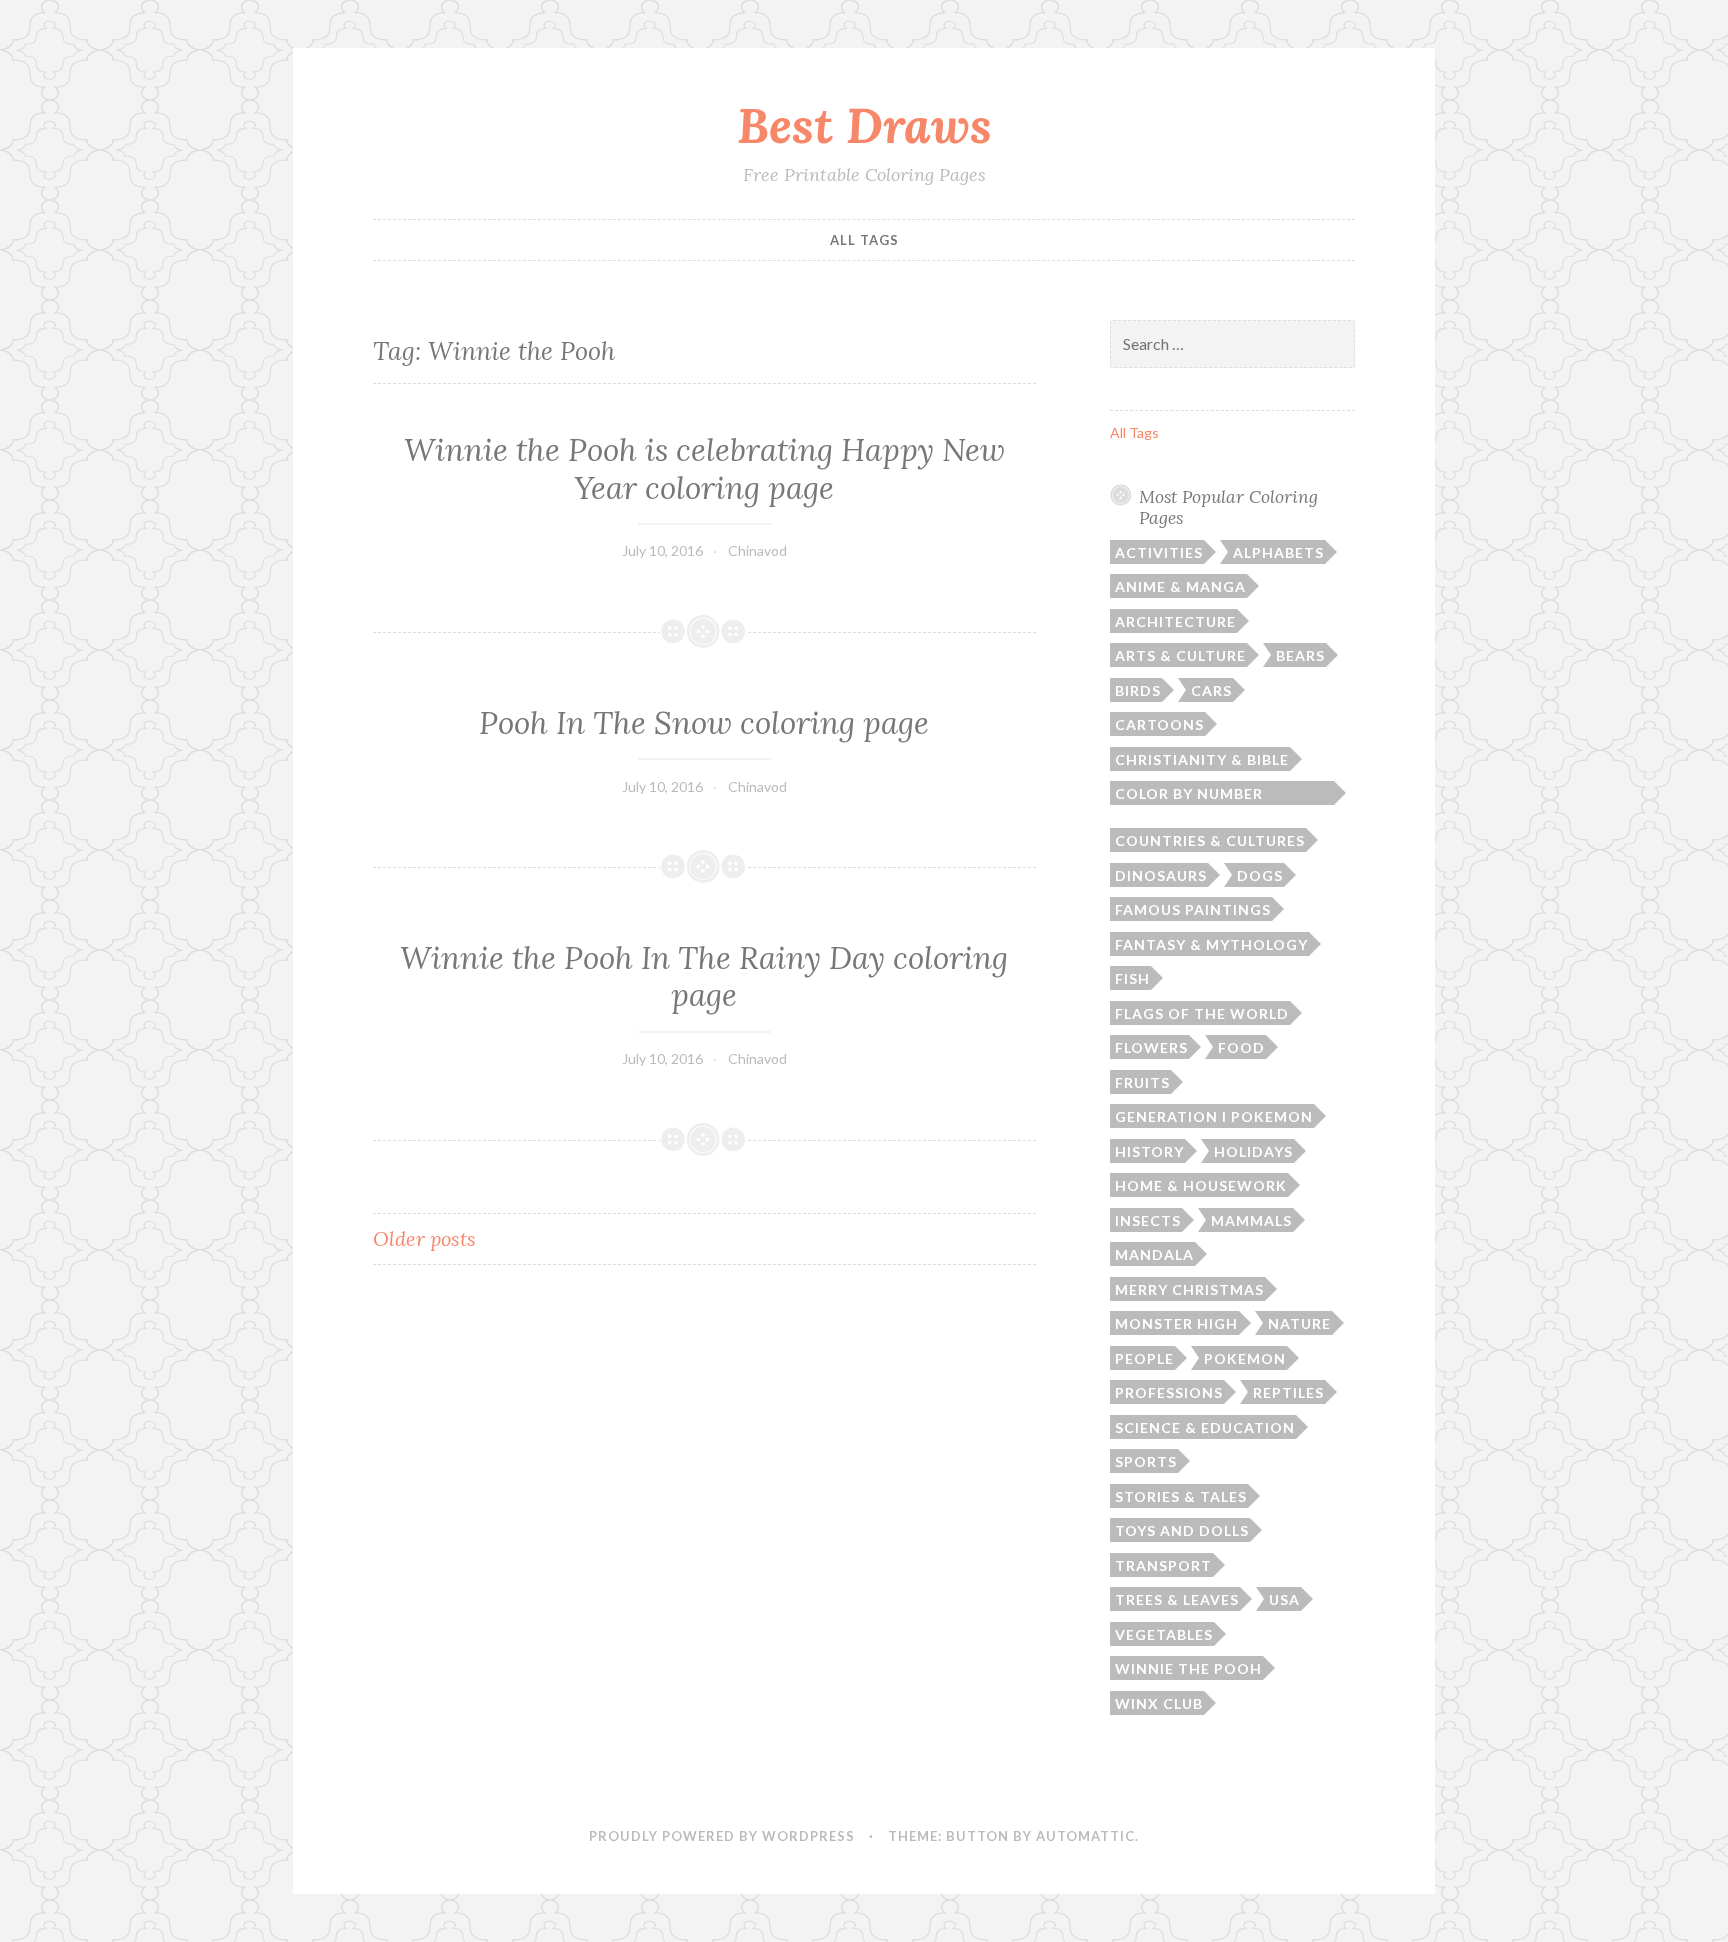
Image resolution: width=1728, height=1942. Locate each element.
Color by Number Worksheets (1189, 795)
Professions (1169, 1392)
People (1144, 1358)
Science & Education (1205, 1427)
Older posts (424, 1238)
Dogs (1260, 875)
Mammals (1251, 1220)
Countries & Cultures (1210, 840)
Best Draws (864, 125)
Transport (1163, 1565)
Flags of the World (1202, 1013)
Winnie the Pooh (1188, 1668)
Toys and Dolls (1182, 1530)
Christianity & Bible (1202, 759)
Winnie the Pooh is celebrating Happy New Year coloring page (704, 469)
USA (1284, 1599)
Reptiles (1288, 1392)
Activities (1159, 552)
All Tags (864, 240)
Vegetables (1164, 1634)
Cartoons (1159, 724)
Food (1241, 1047)
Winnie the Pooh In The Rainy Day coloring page (704, 977)
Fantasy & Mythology (1211, 944)
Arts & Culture (1180, 655)
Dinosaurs (1161, 875)
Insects (1148, 1220)
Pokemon (1245, 1358)
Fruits (1142, 1082)
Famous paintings (1193, 909)
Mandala (1154, 1254)
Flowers (1151, 1047)
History (1149, 1151)
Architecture (1175, 621)
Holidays (1253, 1151)
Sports (1146, 1461)
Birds (1138, 690)
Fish (1132, 978)
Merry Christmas (1189, 1289)
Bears (1300, 655)
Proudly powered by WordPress (722, 1836)
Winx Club (1159, 1703)
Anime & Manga (1180, 586)
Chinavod (757, 550)
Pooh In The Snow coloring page (704, 723)
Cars (1211, 690)
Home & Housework (1201, 1185)
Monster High (1176, 1323)
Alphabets (1278, 552)
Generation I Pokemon (1214, 1116)
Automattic (1085, 1836)
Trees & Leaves (1177, 1599)
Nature (1299, 1323)
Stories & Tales (1181, 1496)
